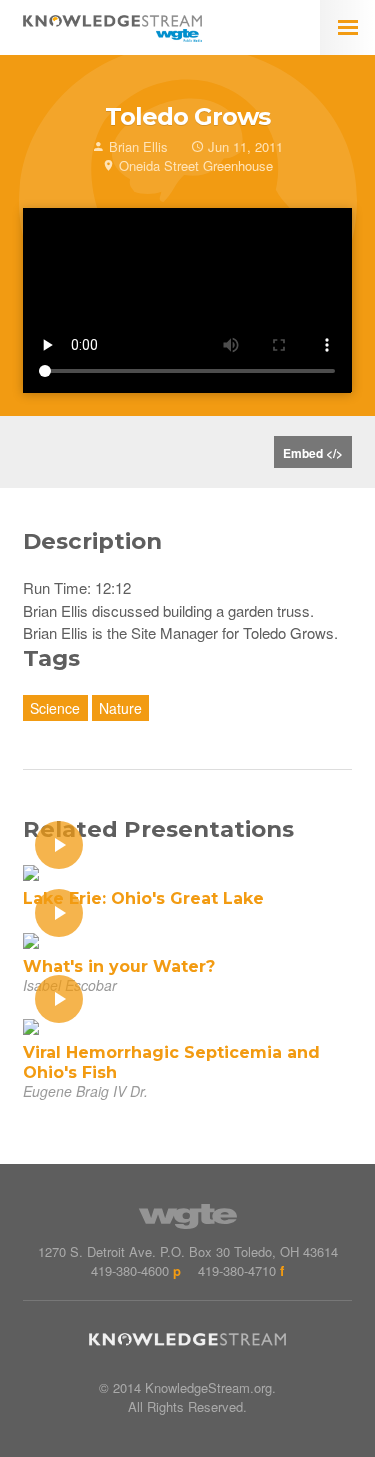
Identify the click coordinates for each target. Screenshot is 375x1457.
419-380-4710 (237, 1270)
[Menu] (347, 27)
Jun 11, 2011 (243, 146)
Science (55, 708)
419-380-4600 (130, 1270)
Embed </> (313, 453)
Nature (120, 708)
